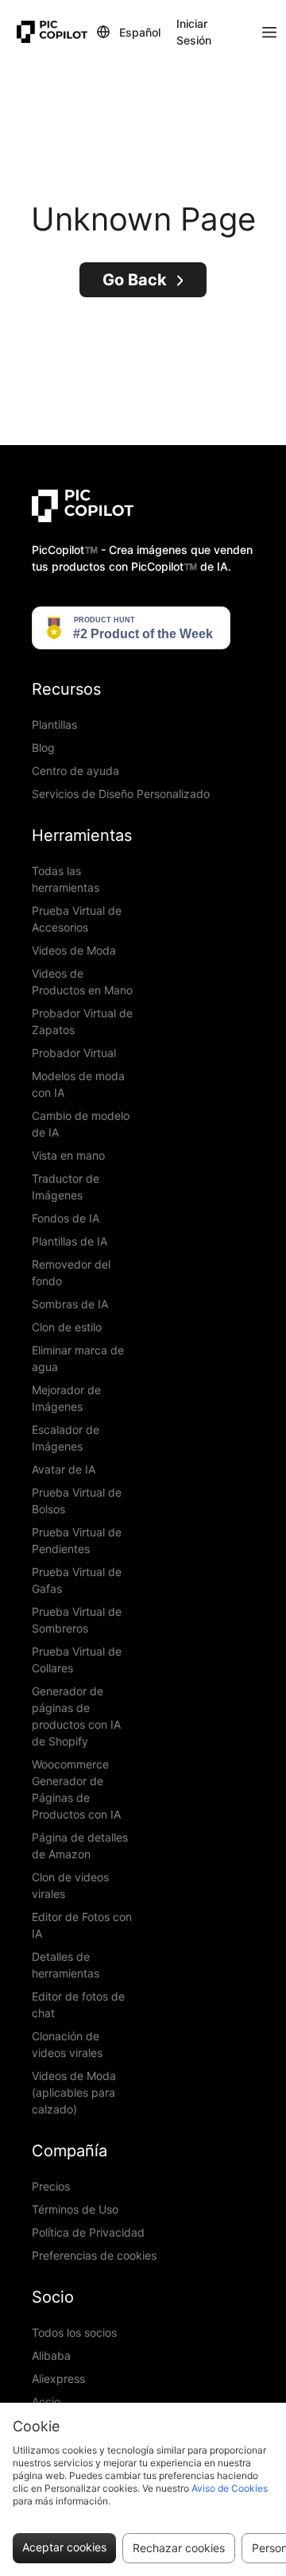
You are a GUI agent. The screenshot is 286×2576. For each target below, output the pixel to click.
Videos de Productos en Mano (82, 982)
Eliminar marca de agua (78, 1358)
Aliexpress (58, 2378)
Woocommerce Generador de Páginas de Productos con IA (76, 1789)
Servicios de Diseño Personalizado (121, 794)
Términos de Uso (75, 2209)
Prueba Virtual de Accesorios (77, 919)
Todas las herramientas (66, 879)
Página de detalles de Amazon (80, 1846)
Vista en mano (68, 1155)
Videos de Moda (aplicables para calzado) (74, 2092)
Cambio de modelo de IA (81, 1124)
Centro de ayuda (75, 771)
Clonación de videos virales (67, 2044)
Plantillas (54, 724)
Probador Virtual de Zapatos (82, 1021)
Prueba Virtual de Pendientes (77, 1540)
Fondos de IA (66, 1218)
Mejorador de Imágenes (66, 1398)
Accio (46, 2402)
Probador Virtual (74, 1053)
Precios (51, 2186)
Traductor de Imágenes (66, 1187)
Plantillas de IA (70, 1241)
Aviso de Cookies (230, 2488)
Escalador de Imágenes (66, 1438)
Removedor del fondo (71, 1273)
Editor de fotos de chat (78, 2005)
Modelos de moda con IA (78, 1084)
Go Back (135, 280)
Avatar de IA (64, 1469)
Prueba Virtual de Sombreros (77, 1620)
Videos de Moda (74, 950)
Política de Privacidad (88, 2232)
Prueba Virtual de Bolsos (77, 1501)
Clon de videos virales (70, 1885)
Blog (43, 748)
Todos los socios (74, 2332)
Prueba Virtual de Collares (77, 1660)
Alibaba (51, 2355)
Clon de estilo (67, 1327)
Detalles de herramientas (66, 1965)
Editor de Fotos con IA (82, 1925)
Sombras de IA (70, 1304)
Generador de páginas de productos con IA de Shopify (76, 1716)
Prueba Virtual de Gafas (77, 1580)
